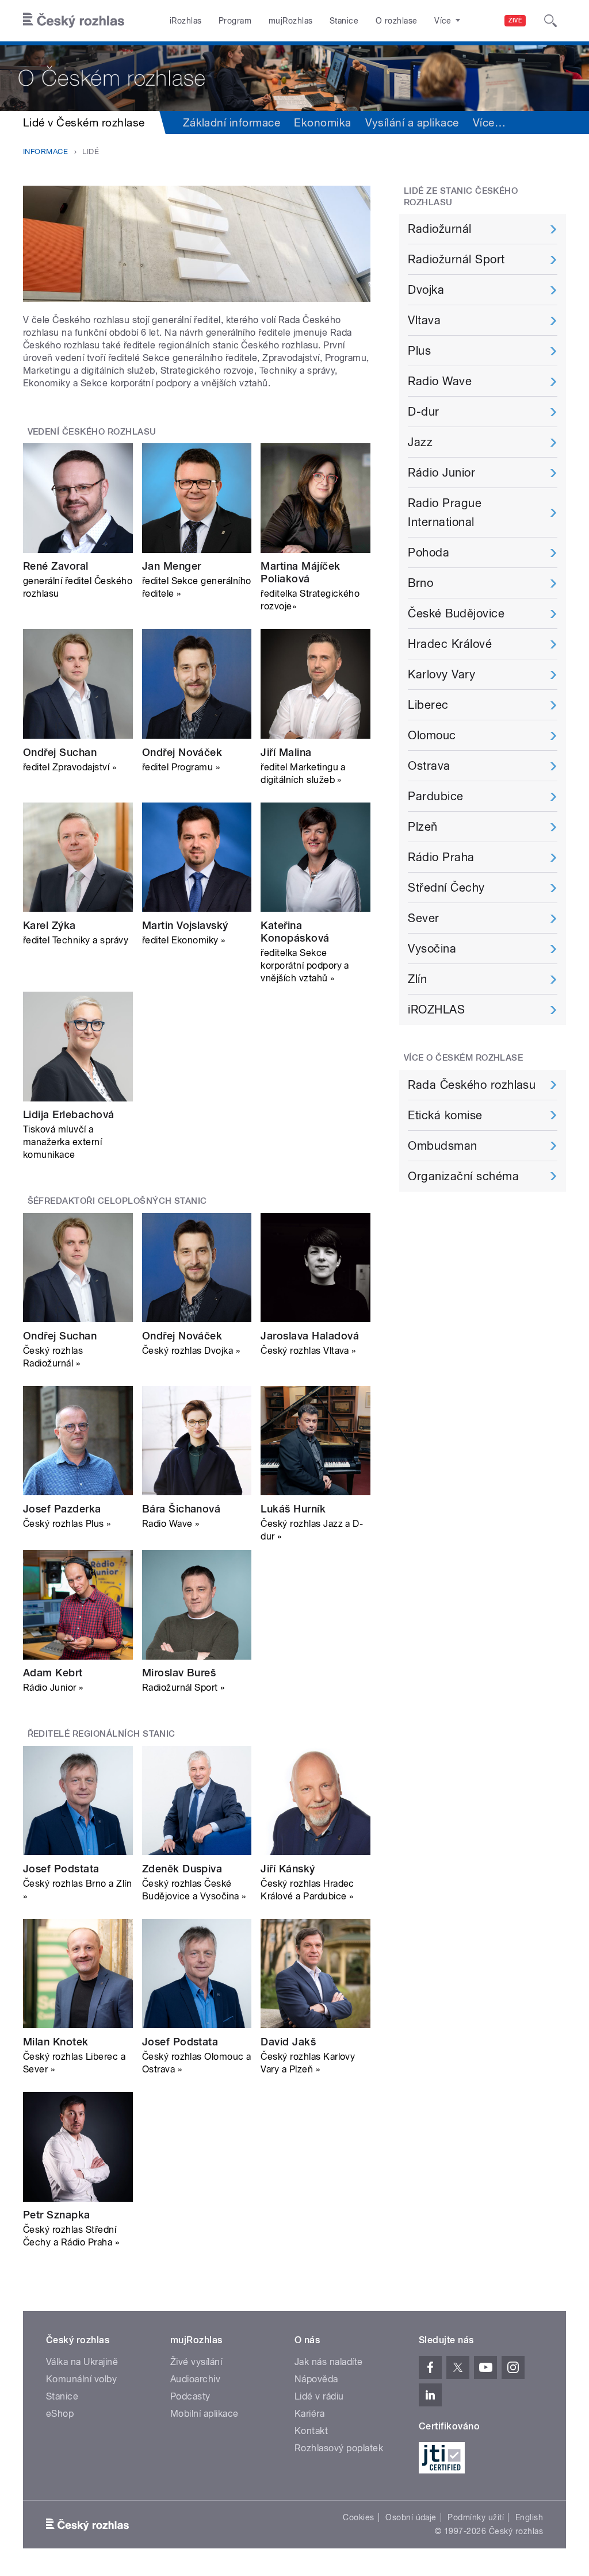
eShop (60, 2414)
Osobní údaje (411, 2517)
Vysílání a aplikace (412, 122)
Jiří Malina (286, 752)
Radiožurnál (439, 229)
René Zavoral (56, 566)
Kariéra (309, 2414)
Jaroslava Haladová (310, 1336)
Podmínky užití (476, 2517)
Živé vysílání (196, 2362)
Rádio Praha (441, 857)
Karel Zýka (49, 925)
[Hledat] (550, 21)
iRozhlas (186, 21)
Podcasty (190, 2396)
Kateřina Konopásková (295, 932)
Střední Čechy (446, 888)
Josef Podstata (61, 1869)
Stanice (344, 21)
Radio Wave (440, 381)
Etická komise (445, 1115)
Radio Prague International (445, 512)
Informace (45, 151)
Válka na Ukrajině (82, 2362)
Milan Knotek (56, 2042)
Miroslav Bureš (179, 1673)
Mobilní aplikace (204, 2414)
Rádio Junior (441, 473)
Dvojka (426, 290)
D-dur (423, 412)
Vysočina (432, 949)
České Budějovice (456, 613)
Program (235, 21)
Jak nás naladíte (329, 2362)
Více (489, 122)
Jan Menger (172, 566)
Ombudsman (442, 1146)
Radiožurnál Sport (456, 259)
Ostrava (429, 766)
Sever (423, 918)
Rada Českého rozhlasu (472, 1085)
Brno (420, 583)
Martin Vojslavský (185, 925)
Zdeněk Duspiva (182, 1869)
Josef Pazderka (62, 1509)
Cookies (358, 2517)
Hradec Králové (450, 644)
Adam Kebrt (53, 1673)
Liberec (428, 705)
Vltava (424, 320)
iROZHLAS (436, 1009)
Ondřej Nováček (182, 752)
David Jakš (288, 2042)
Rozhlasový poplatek (339, 2448)
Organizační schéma (463, 1176)
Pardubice (435, 796)
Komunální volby (81, 2379)
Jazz (420, 442)
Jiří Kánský (288, 1869)
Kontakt (311, 2431)
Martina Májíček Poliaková (300, 572)
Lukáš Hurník (293, 1509)
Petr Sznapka (57, 2215)
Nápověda (316, 2379)
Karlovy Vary (441, 674)
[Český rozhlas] (74, 21)
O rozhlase (397, 21)
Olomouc (432, 735)
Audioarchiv (195, 2379)
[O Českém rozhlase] (294, 76)
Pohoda (429, 552)
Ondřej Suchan (60, 752)
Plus (419, 351)
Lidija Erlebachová (69, 1114)
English (529, 2517)
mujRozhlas (291, 21)
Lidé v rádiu (319, 2396)
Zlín (417, 979)
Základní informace (232, 122)
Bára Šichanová (181, 1509)
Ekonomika (322, 122)
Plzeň (422, 827)
